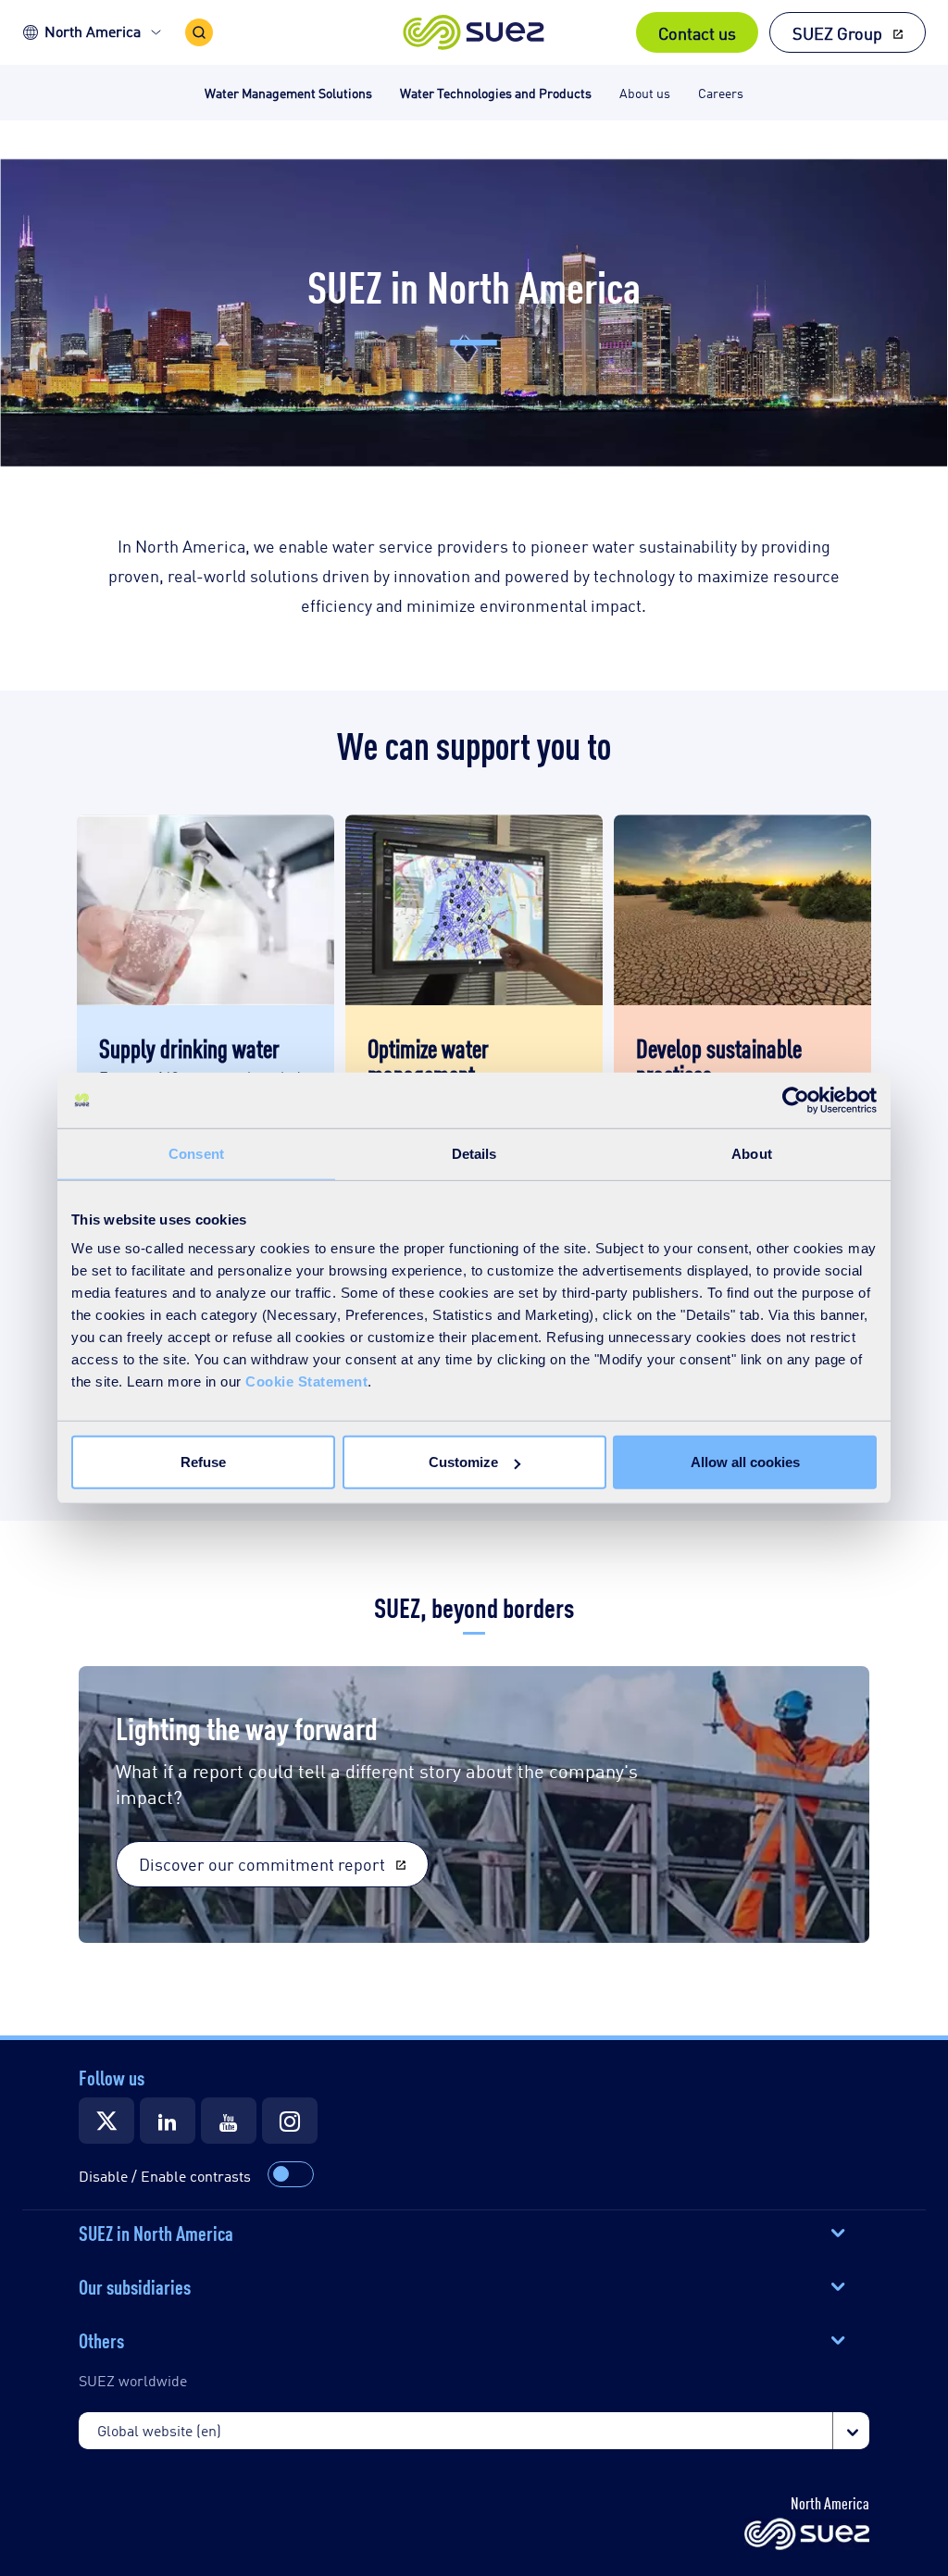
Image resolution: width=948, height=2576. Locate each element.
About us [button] (645, 92)
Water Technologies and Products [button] (496, 92)
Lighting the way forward (247, 1726)
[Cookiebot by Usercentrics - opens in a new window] (796, 1100)
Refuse (203, 1462)
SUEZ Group (837, 32)
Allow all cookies (745, 1462)
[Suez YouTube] (229, 2121)
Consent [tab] (196, 1153)
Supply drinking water (189, 1047)
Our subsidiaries (135, 2285)
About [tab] (752, 1153)
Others (101, 2339)
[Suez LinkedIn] (168, 2121)
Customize (463, 1462)
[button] (474, 32)
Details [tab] (474, 1153)
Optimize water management (428, 1060)
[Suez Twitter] (106, 2121)
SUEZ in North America (156, 2232)
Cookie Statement (306, 1381)
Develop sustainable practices (719, 1060)
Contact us (697, 32)
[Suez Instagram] (290, 2121)
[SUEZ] (807, 2535)
